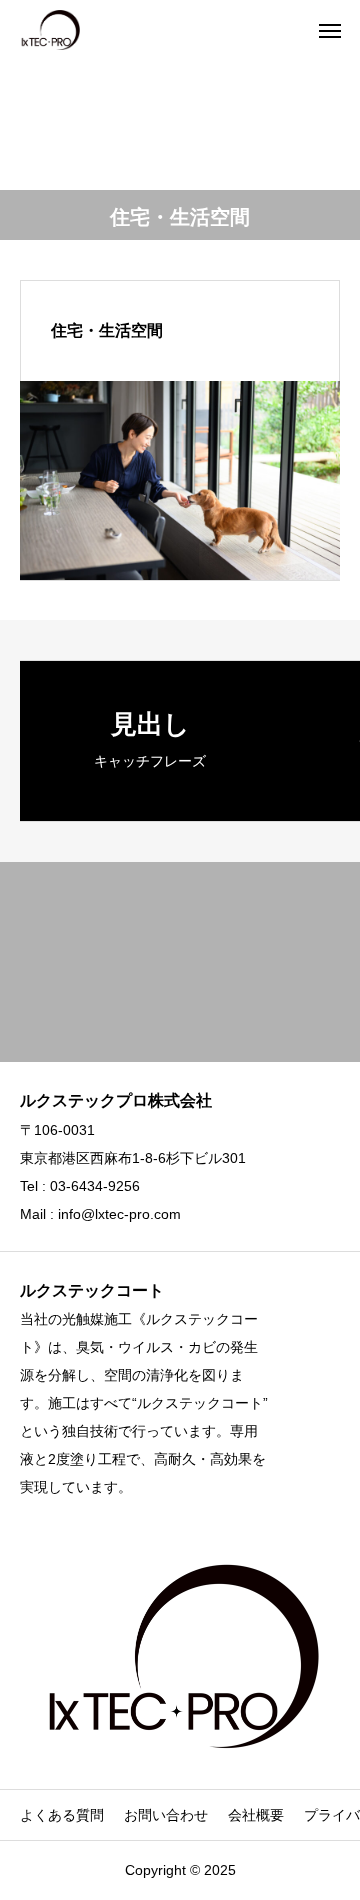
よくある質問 (62, 1815)
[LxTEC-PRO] (50, 30)
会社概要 (256, 1815)
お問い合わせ (166, 1815)
